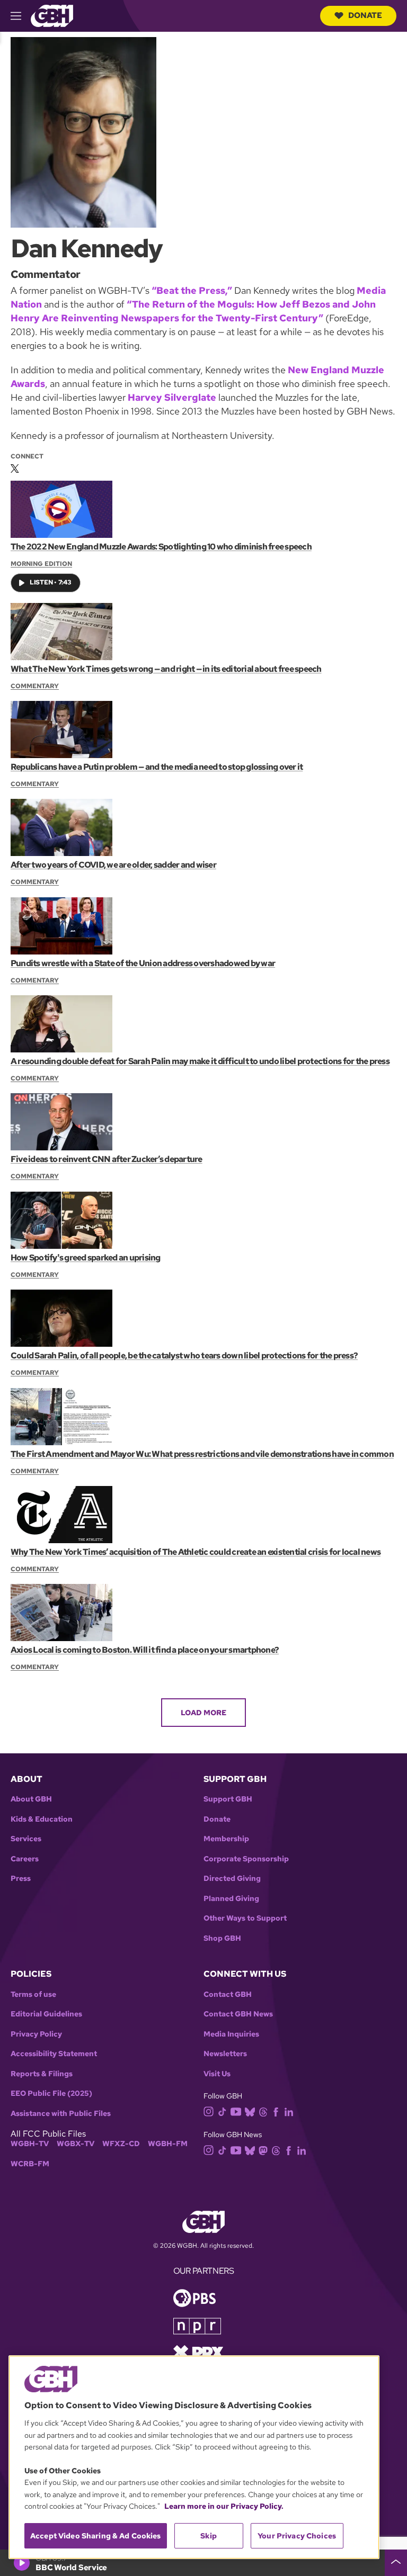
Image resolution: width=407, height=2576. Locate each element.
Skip (209, 2536)
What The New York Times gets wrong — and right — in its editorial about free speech (166, 669)
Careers (25, 1859)
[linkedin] (289, 2111)
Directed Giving (232, 1879)
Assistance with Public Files (61, 2114)
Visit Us (217, 2074)
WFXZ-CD (121, 2144)
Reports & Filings (42, 2074)
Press (21, 1879)
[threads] (263, 2111)
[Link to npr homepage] (197, 2325)
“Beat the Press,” (192, 290)
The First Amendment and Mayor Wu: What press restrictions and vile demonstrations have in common (202, 1454)
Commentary (35, 686)
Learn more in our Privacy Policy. (224, 2506)
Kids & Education (42, 1819)
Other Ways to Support (245, 1918)
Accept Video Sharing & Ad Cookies (96, 2536)
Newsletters (225, 2054)
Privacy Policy (36, 2034)
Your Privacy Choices (297, 2536)
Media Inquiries (231, 2034)
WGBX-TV (76, 2144)
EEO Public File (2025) (51, 2093)
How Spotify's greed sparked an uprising (86, 1258)
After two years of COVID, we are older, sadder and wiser (113, 865)
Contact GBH (228, 1994)
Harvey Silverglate (172, 397)
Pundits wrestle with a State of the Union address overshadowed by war (143, 963)
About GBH (31, 1799)
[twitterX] (15, 466)
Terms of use (33, 1994)
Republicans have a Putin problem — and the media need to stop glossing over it (157, 767)
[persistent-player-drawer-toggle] (396, 2563)
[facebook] (276, 2111)
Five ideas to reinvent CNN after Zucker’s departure (107, 1159)
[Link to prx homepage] (198, 2352)
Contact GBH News (238, 2014)
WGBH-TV (30, 2144)
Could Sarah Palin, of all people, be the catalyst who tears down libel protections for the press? (184, 1355)
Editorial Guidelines (46, 2014)
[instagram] (209, 2111)
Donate (365, 15)
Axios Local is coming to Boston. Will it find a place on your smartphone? (145, 1650)
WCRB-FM (30, 2164)
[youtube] (236, 2110)
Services (26, 1839)
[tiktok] (222, 2111)
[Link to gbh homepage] (52, 15)
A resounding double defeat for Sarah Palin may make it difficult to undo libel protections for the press (200, 1061)
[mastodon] (263, 2150)
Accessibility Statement (54, 2054)
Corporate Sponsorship (246, 1859)
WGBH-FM (168, 2144)
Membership (226, 1839)
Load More (203, 1713)
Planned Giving (231, 1899)
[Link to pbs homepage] (194, 2297)
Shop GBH (222, 1938)
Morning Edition (41, 564)
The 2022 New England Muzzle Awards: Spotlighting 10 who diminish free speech (161, 547)
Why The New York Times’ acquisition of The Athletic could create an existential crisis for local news (196, 1552)
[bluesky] (250, 2111)
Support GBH (228, 1799)
